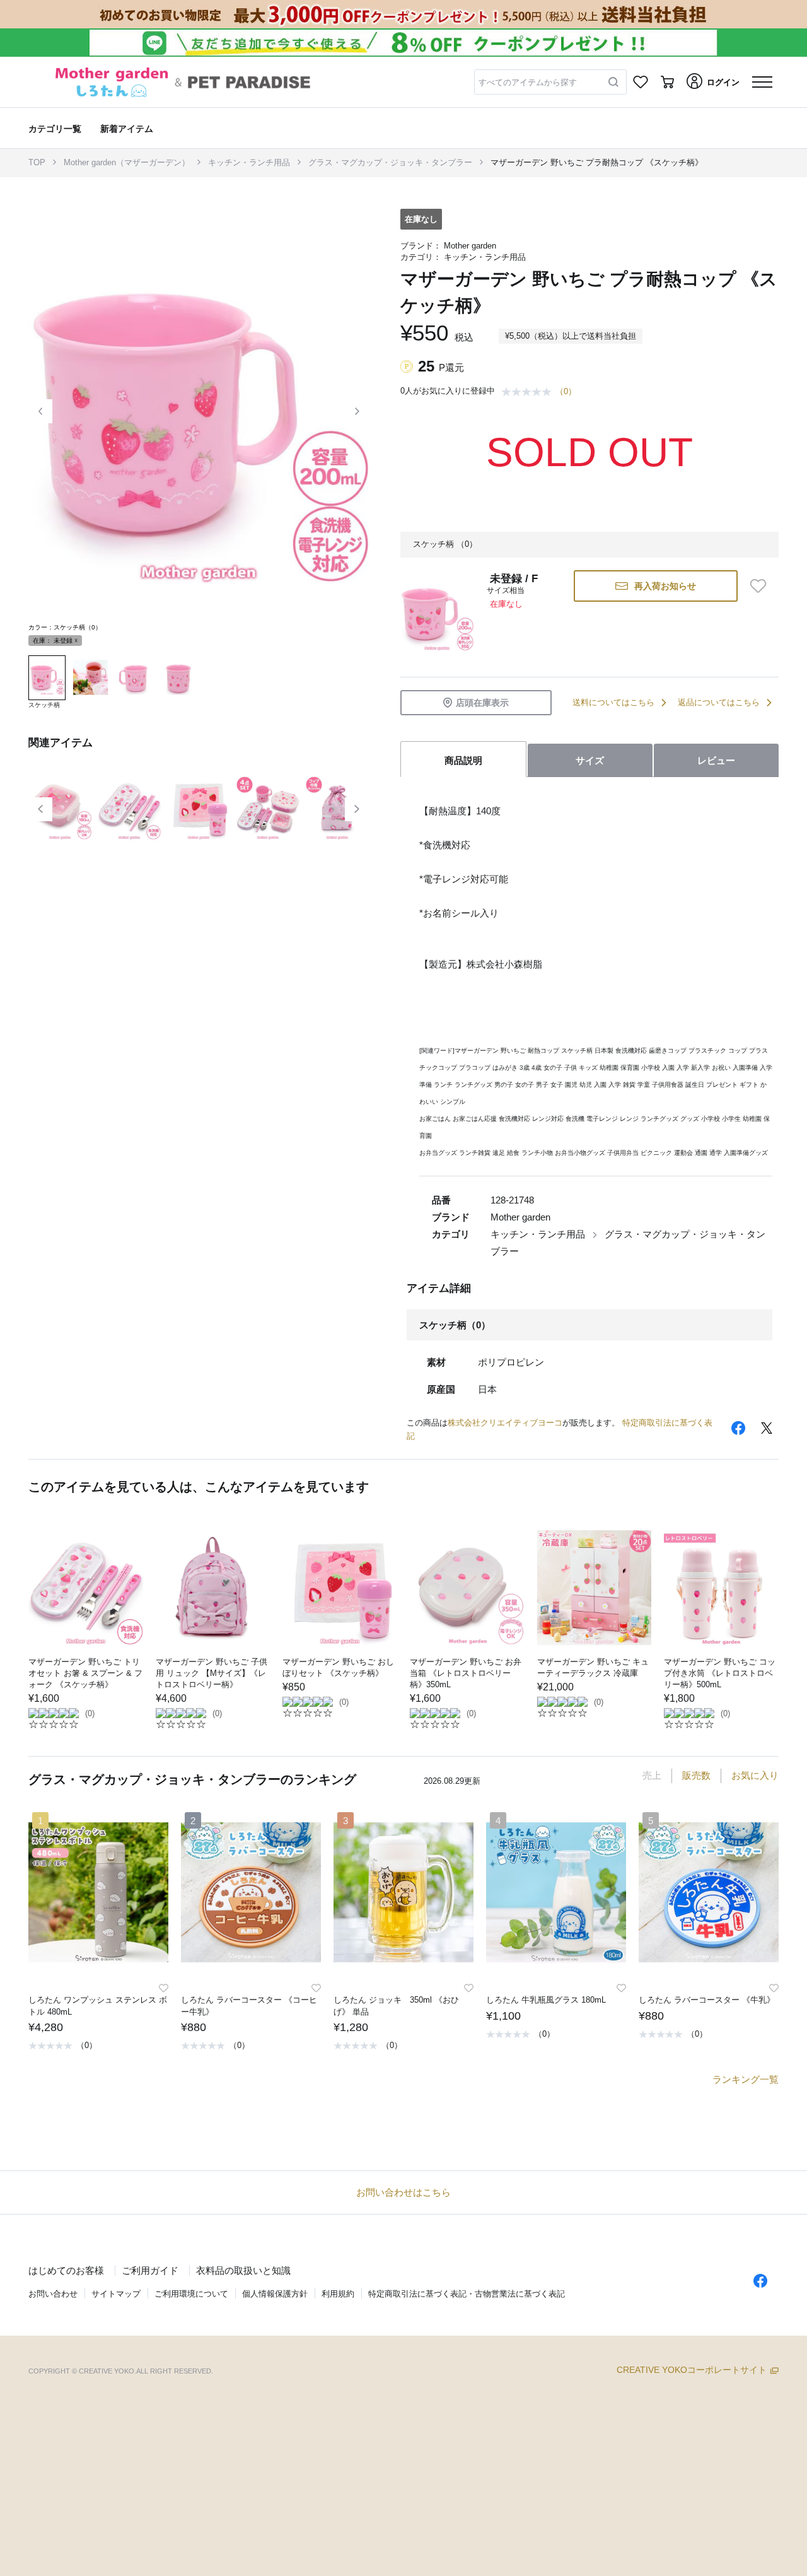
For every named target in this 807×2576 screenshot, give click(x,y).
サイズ (590, 760)
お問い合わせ (53, 2294)
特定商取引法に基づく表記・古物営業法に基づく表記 (467, 2294)
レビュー (716, 760)
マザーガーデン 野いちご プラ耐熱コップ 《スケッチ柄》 (597, 162)
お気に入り (755, 1775)
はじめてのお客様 (66, 2270)
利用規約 (338, 2294)
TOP (37, 162)
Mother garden (470, 246)
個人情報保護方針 (275, 2294)
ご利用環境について (191, 2294)
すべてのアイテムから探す (528, 82)
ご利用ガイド (150, 2270)
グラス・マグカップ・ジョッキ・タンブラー (390, 162)
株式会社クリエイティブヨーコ (505, 1423)
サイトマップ (116, 2294)
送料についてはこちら (613, 702)
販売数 (696, 1775)
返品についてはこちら (719, 702)
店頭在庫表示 (482, 703)
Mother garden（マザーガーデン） (127, 162)
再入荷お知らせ (665, 586)
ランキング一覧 (746, 2079)
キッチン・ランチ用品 (249, 162)
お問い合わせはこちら (403, 2192)
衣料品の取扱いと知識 (243, 2270)
